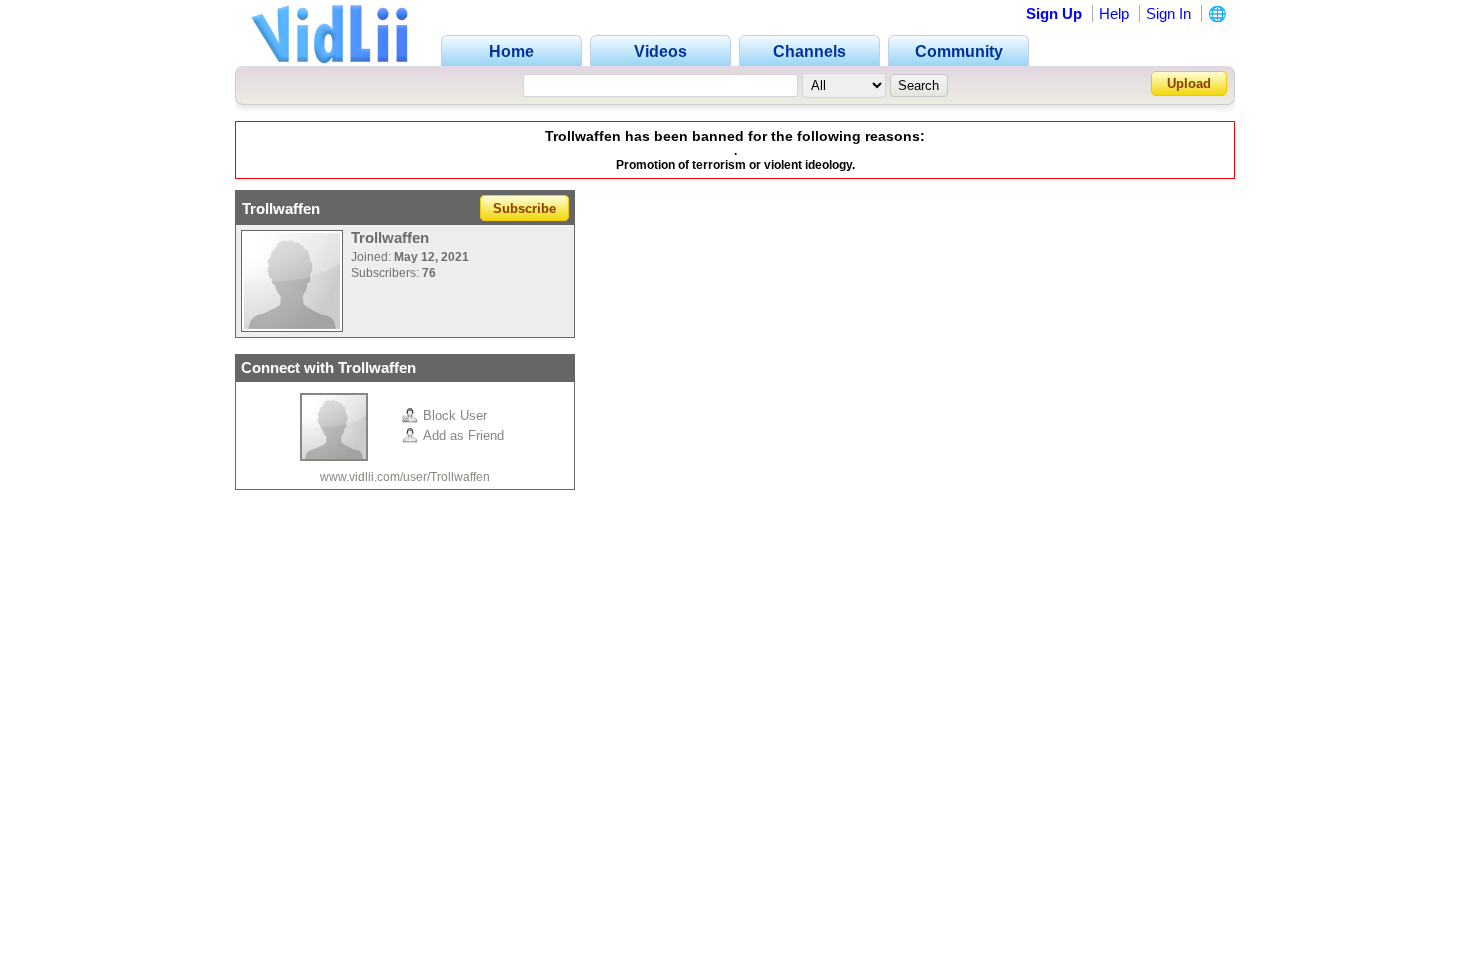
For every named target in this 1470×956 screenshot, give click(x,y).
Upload (1189, 83)
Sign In (1168, 13)
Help (1114, 13)
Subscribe (524, 208)
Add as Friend (463, 435)
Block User (455, 415)
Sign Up (1054, 13)
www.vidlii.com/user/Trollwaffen (405, 477)
